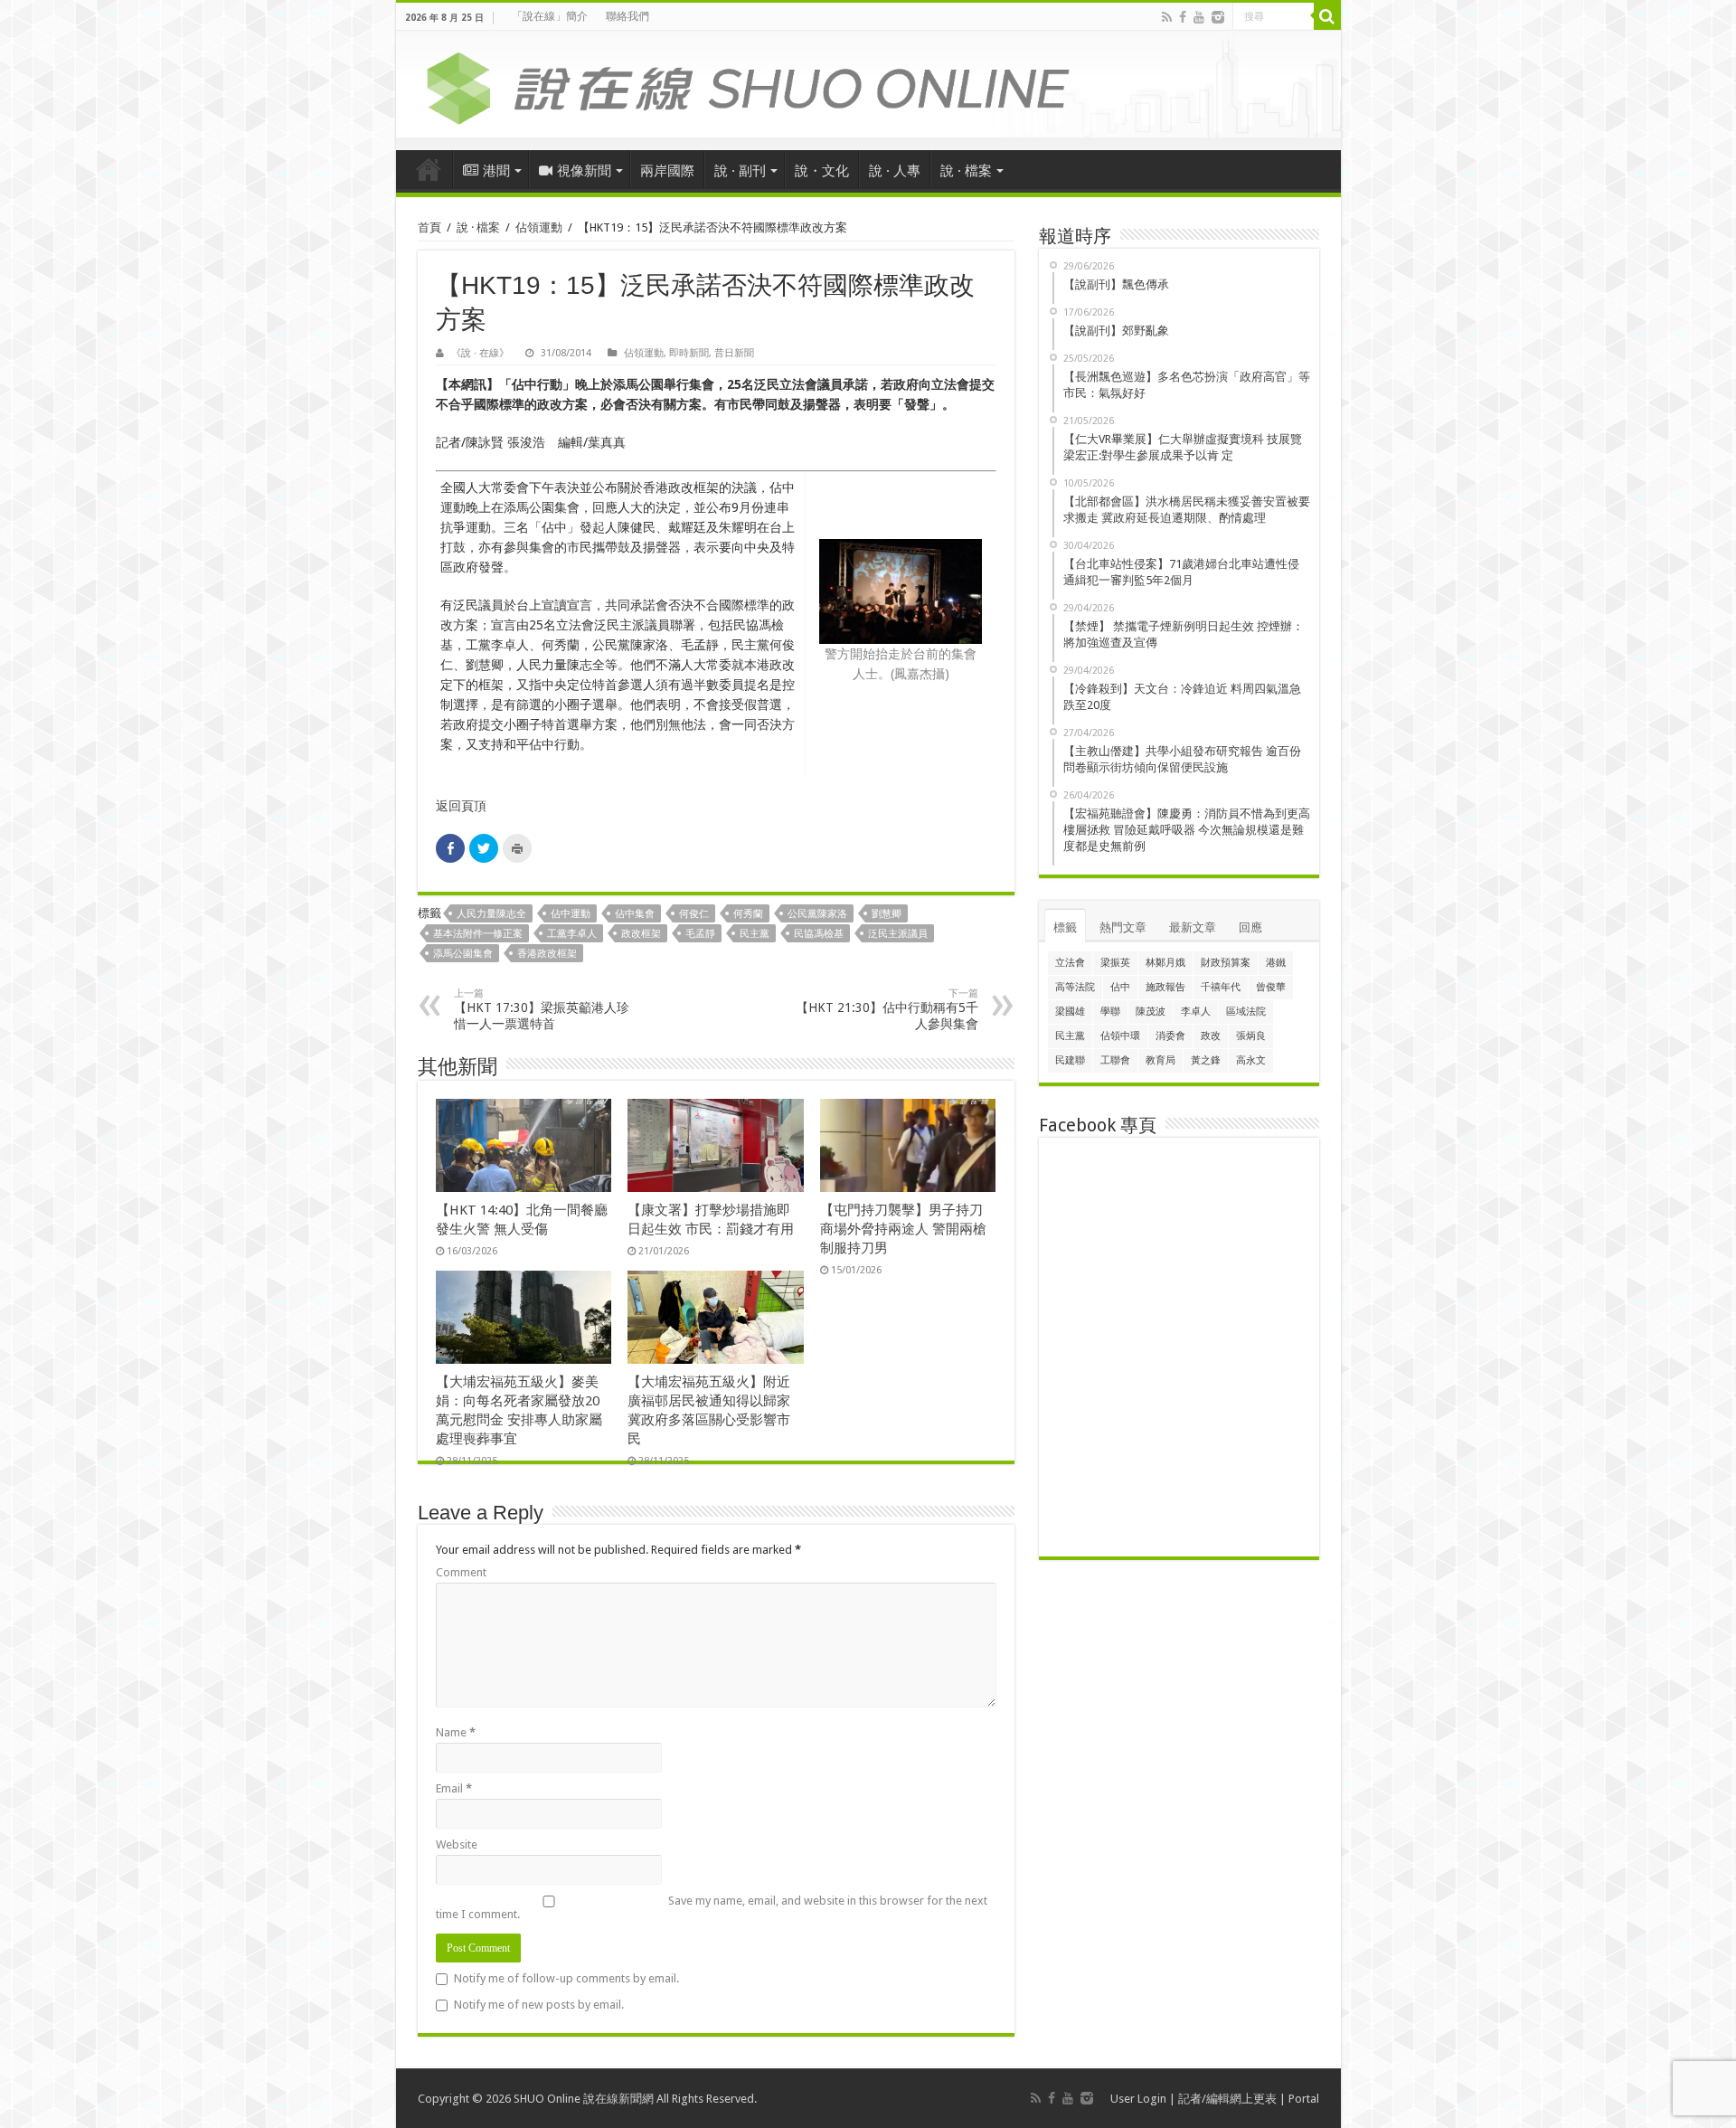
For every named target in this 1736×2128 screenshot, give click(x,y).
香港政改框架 (547, 954)
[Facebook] (1183, 17)
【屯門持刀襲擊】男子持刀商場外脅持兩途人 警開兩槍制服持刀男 (903, 1229)
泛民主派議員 (898, 934)
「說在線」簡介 (550, 16)
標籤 (1065, 927)
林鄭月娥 (1165, 963)
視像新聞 (584, 171)
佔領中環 (1120, 1036)
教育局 (1160, 1060)
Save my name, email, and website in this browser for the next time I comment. (712, 1907)
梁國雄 (1070, 1012)
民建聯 (1070, 1060)
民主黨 (755, 934)
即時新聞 (689, 353)
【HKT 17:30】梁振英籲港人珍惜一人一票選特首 (542, 1009)
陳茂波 (1151, 1012)
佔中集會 (635, 914)
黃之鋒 (1206, 1060)
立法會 (1070, 963)
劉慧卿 (887, 914)
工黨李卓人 (572, 934)
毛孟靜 (700, 934)
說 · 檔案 (966, 171)
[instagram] (1218, 17)
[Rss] (1167, 17)
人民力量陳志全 (491, 914)
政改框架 (641, 934)
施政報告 (1165, 987)
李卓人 (1196, 1012)
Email (454, 1788)
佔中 (1120, 987)
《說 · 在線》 (480, 353)
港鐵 (1276, 963)
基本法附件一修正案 (478, 934)
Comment (461, 1572)
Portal (1304, 2099)
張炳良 (1251, 1036)
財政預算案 (1226, 963)
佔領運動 (539, 227)
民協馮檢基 (819, 934)
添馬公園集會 (463, 954)
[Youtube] (1199, 17)
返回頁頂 (461, 806)
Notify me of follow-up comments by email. (566, 1978)
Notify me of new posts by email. (539, 2005)
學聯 (1110, 1012)
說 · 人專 (895, 171)
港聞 (496, 171)
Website (457, 1844)
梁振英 (1115, 963)
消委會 (1170, 1036)
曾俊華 (1271, 987)
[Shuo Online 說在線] (868, 85)
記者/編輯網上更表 (1227, 2099)
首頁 (429, 169)
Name (456, 1732)
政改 (1211, 1036)
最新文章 (1193, 927)
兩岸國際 (667, 171)
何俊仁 (694, 914)
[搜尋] (1327, 16)
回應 (1250, 927)
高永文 (1251, 1060)
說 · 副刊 (740, 171)
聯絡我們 (627, 16)
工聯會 (1115, 1060)
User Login (1138, 2099)
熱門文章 (1123, 927)
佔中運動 (571, 914)
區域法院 (1246, 1012)
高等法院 (1075, 987)
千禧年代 (1221, 987)
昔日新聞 (734, 353)
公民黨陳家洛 (817, 914)
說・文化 (822, 171)
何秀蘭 (748, 914)
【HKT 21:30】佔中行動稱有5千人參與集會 (887, 1009)
